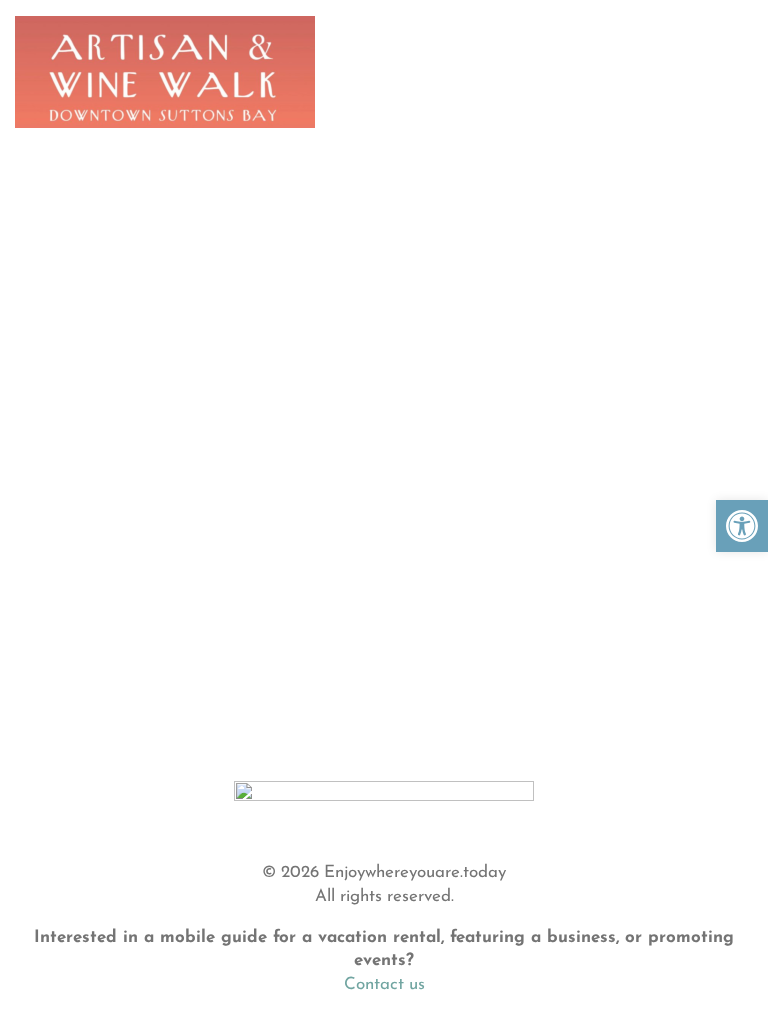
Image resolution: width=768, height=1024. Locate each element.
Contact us (384, 984)
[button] (742, 526)
